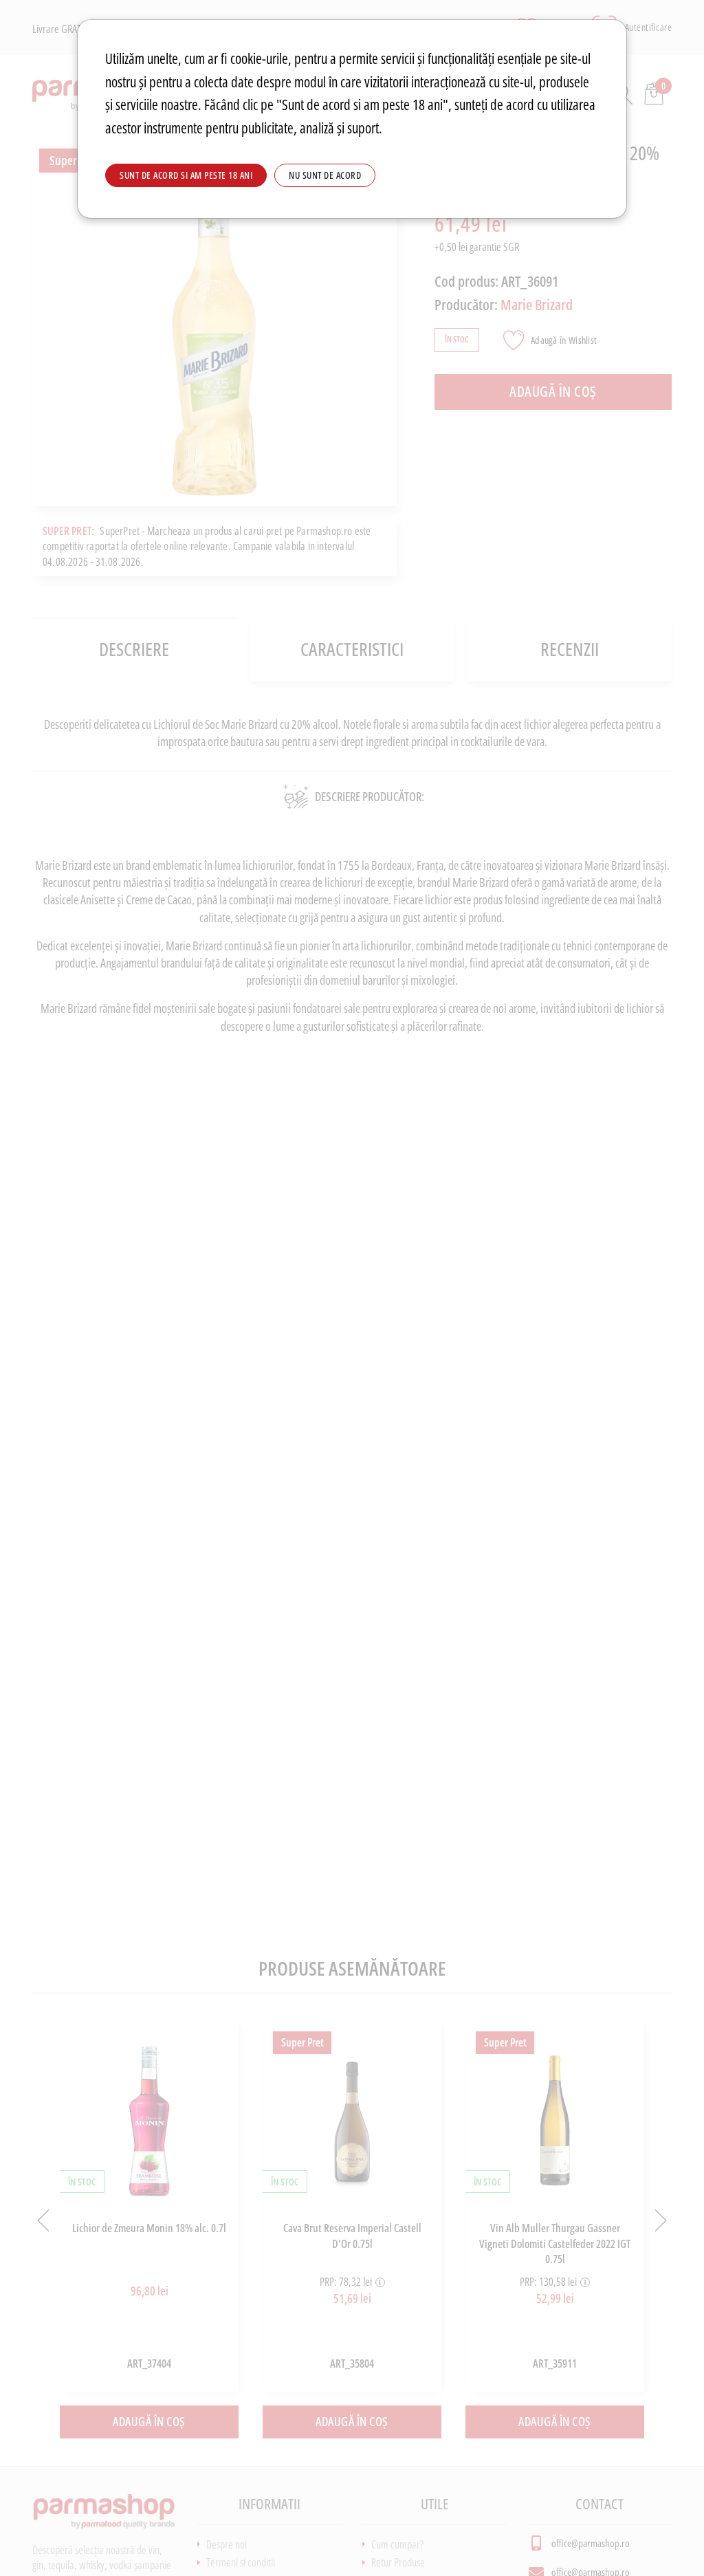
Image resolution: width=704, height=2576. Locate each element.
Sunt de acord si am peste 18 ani (186, 175)
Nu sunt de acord (325, 175)
